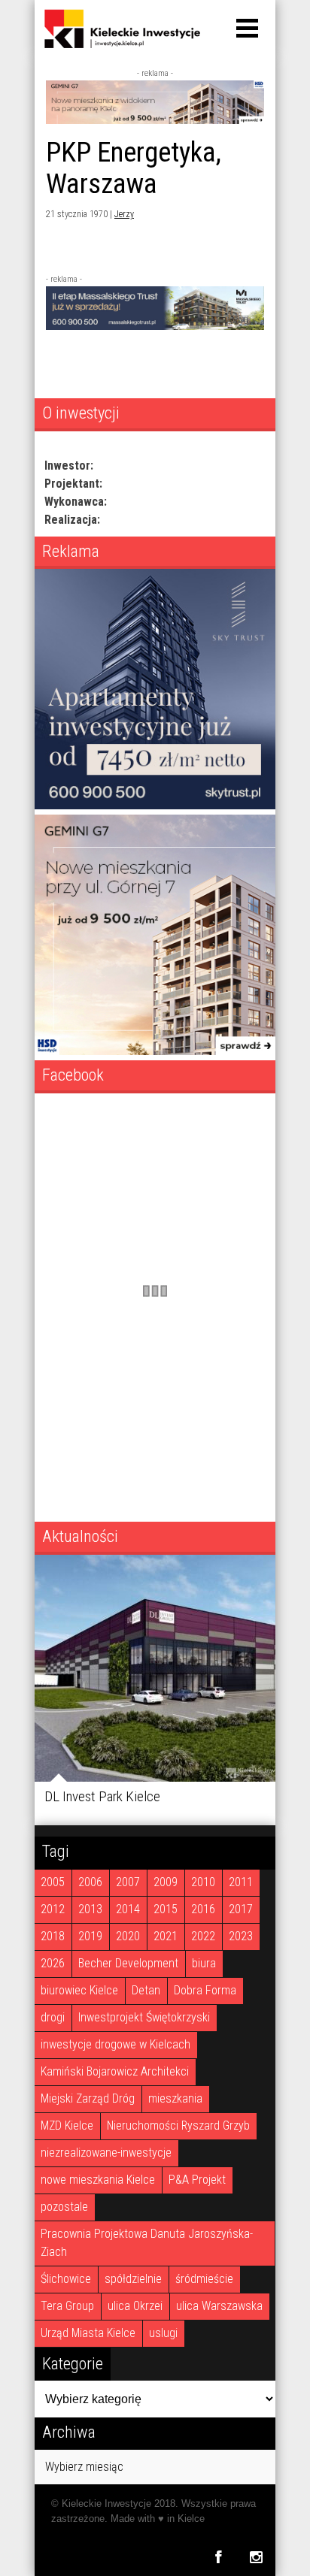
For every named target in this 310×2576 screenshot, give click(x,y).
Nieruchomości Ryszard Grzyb (178, 2126)
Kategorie (73, 2363)
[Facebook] (218, 2557)
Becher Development (128, 1963)
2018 (53, 1936)
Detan (146, 1990)
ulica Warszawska (219, 2306)
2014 (128, 1909)
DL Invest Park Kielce (102, 1796)
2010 (203, 1882)
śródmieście (204, 2279)
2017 (241, 1909)
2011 (241, 1882)
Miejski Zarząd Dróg (88, 2098)
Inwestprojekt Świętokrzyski (144, 2017)
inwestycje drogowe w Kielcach (115, 2044)
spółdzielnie (133, 2279)
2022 (203, 1936)
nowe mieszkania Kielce (98, 2180)
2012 (53, 1909)
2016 (203, 1909)
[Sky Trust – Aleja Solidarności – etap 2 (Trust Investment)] (155, 805)
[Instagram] (256, 2557)
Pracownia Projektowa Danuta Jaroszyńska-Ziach (147, 2243)
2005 (53, 1882)
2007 (128, 1882)
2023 (241, 1936)
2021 (166, 1936)
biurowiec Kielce (79, 1990)
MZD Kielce (67, 2126)
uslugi (163, 2333)
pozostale (64, 2207)
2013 (90, 1909)
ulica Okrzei (135, 2306)
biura (204, 1963)
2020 (128, 1936)
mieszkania (175, 2098)
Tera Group (67, 2306)
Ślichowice (66, 2279)
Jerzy (124, 214)
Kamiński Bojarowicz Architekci (115, 2071)
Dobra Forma (205, 1990)
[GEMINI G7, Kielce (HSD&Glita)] (155, 120)
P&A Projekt (197, 2180)
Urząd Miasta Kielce (88, 2333)
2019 (90, 1936)
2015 (166, 1909)
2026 (53, 1963)
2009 (166, 1882)
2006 (90, 1882)
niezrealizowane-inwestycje (106, 2153)
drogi (53, 2017)
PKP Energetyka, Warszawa (134, 168)
